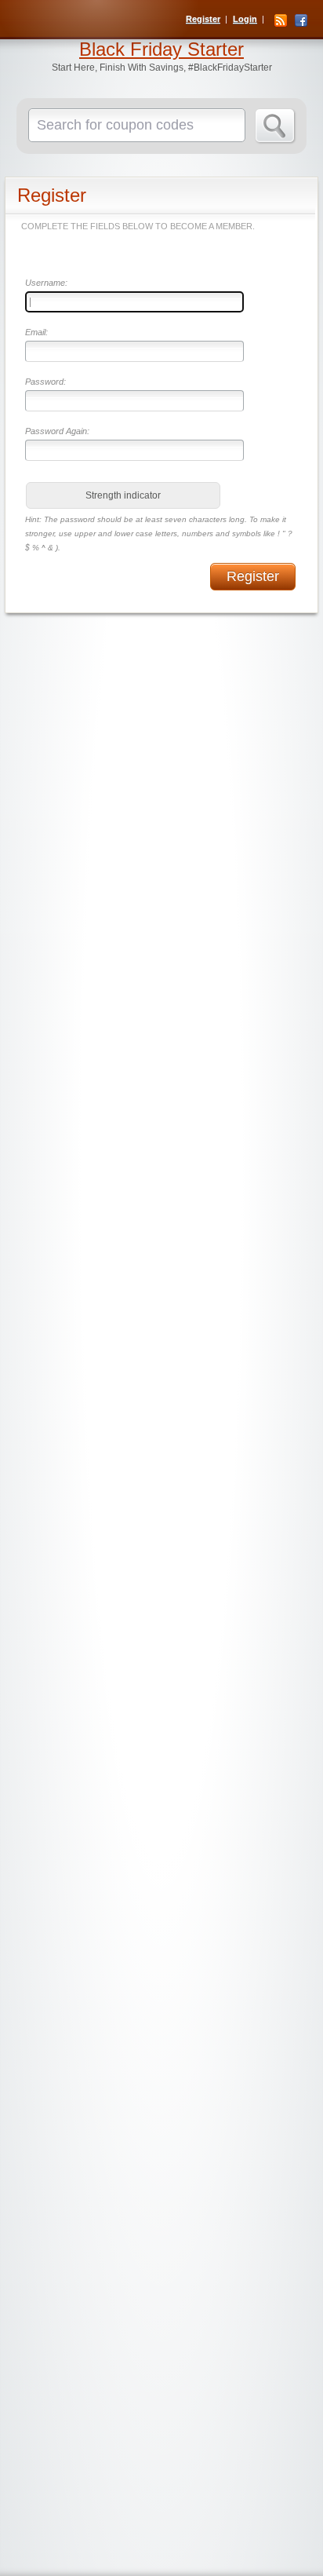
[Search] (276, 126)
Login (245, 19)
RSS (281, 20)
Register (203, 19)
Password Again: (57, 431)
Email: (36, 332)
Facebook (301, 20)
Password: (45, 382)
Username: (46, 283)
